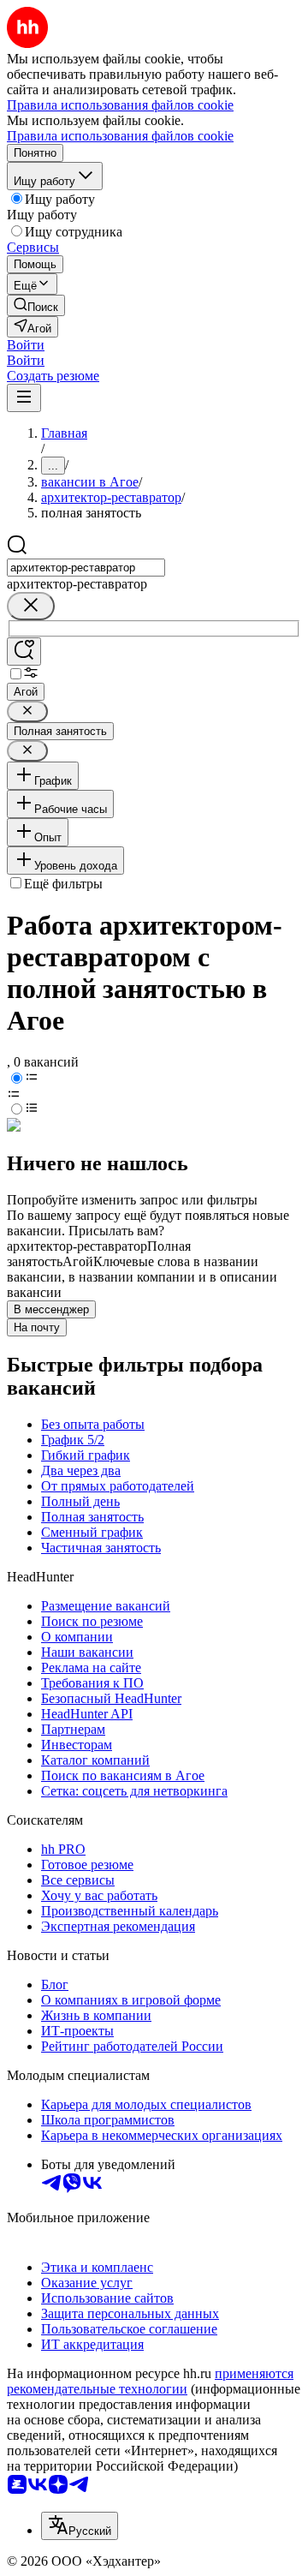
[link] (36, 305)
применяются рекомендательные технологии (150, 2381)
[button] (26, 345)
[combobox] (86, 568)
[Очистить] (31, 606)
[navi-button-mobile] (24, 398)
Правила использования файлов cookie (120, 136)
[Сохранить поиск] (24, 651)
